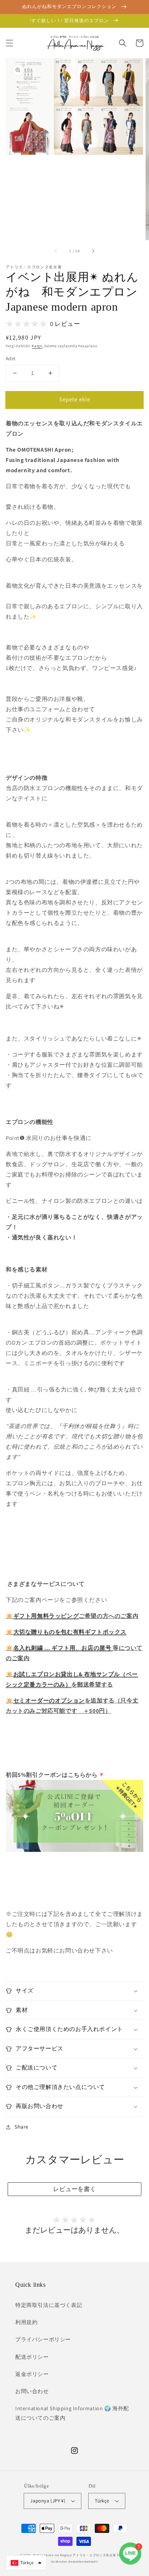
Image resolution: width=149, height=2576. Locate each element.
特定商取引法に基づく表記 (49, 2305)
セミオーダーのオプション (49, 1700)
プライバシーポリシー (43, 2339)
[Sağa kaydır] (93, 251)
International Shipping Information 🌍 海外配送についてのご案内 (72, 2413)
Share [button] (22, 2127)
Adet (11, 358)
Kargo (37, 346)
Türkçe (102, 2501)
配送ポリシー (32, 2357)
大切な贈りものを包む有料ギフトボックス (70, 1632)
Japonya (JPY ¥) (48, 2501)
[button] (10, 43)
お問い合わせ (32, 2391)
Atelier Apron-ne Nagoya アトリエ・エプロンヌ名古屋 (74, 2555)
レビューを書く (74, 2189)
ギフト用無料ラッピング (46, 1616)
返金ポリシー (32, 2374)
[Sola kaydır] (56, 251)
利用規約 (26, 2322)
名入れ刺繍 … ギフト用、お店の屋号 (63, 1648)
